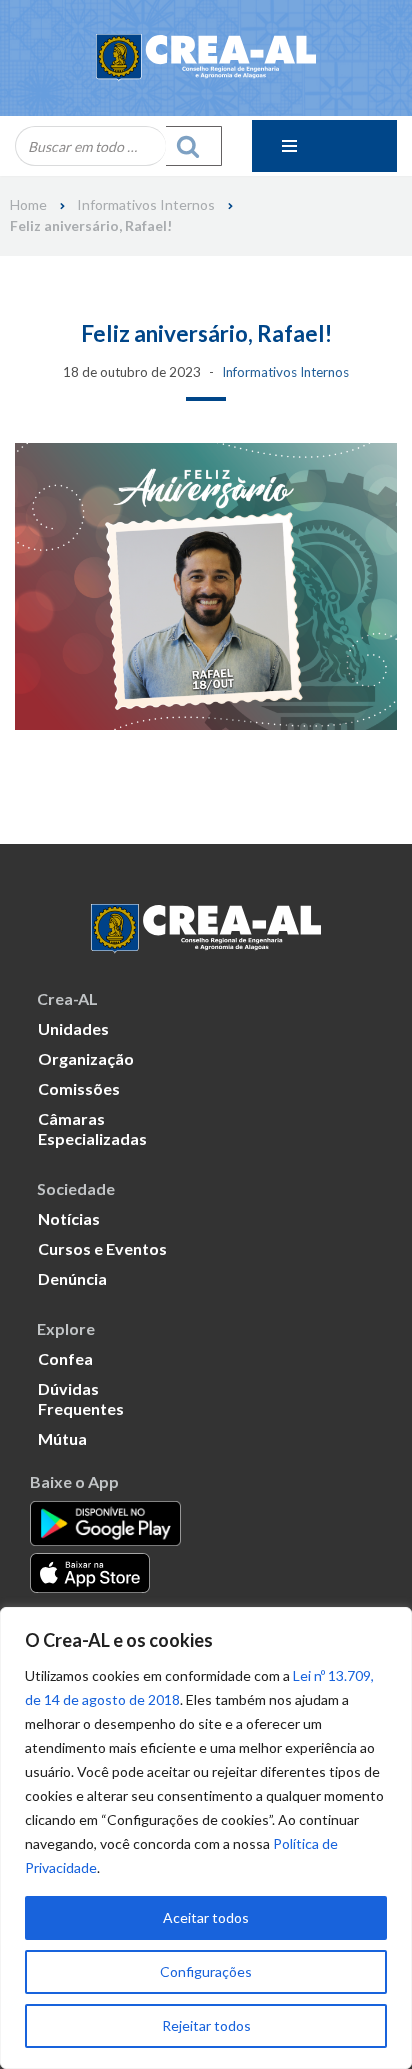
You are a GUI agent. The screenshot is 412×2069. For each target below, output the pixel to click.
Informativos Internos (146, 205)
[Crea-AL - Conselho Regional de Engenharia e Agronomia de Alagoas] (206, 58)
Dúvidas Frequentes (81, 1398)
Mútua (62, 1438)
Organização (86, 1058)
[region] (206, 1838)
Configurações (206, 1971)
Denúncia (72, 1278)
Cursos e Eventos (102, 1248)
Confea (65, 1358)
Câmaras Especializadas (92, 1128)
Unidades (73, 1028)
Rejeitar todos (206, 2025)
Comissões (79, 1088)
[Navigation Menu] (324, 146)
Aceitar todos (206, 1917)
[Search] (194, 146)
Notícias (69, 1218)
